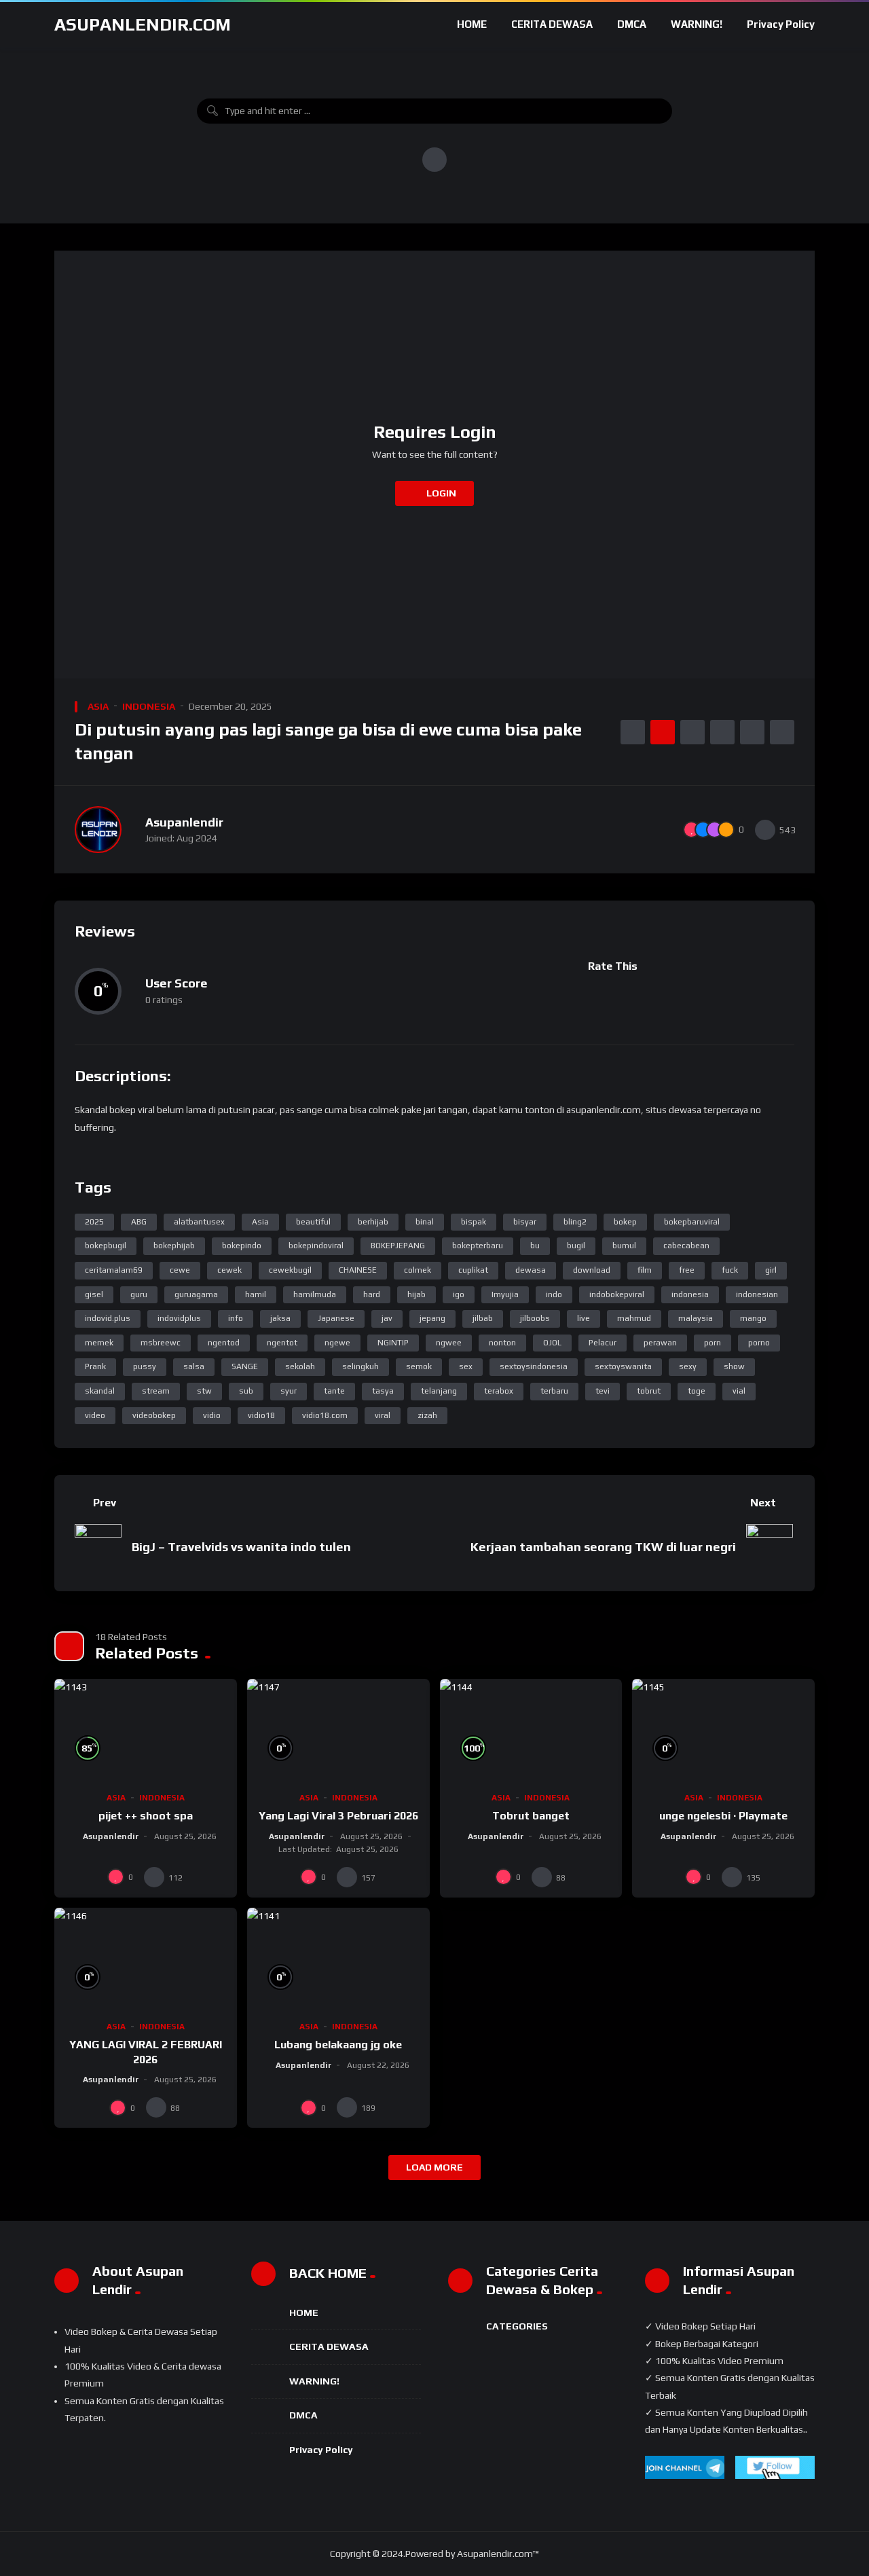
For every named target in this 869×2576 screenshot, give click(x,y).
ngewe (337, 1343)
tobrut (649, 1391)
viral (383, 1415)
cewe (180, 1270)
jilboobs (535, 1318)
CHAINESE (358, 1270)
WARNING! (697, 24)
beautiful (313, 1222)
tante (334, 1391)
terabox (499, 1391)
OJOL (552, 1343)
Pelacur (603, 1343)
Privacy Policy (781, 24)
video (95, 1415)
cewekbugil (290, 1270)
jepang (432, 1318)
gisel (94, 1294)
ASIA (98, 706)
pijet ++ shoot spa (146, 1816)
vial (739, 1391)
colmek (418, 1270)
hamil (256, 1294)
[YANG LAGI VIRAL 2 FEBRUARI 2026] (146, 1959)
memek (99, 1343)
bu (535, 1246)
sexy (688, 1366)
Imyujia (505, 1294)
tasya (383, 1391)
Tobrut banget (531, 1816)
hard (372, 1294)
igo (459, 1294)
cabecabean (686, 1246)
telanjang (439, 1391)
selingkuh (360, 1366)
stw (204, 1391)
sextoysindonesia (534, 1366)
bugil (576, 1246)
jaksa (280, 1318)
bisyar (525, 1222)
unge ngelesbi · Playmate (723, 1816)
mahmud (634, 1318)
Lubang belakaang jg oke (338, 2045)
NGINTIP (393, 1343)
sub (246, 1391)
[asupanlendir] (98, 830)
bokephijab (174, 1246)
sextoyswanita (623, 1366)
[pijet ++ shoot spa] (146, 1730)
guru (139, 1294)
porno (759, 1343)
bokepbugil (106, 1246)
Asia (260, 1222)
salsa (194, 1366)
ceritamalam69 (114, 1270)
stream (156, 1391)
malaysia (696, 1318)
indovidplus (179, 1318)
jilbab (483, 1318)
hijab (417, 1294)
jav (387, 1318)
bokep (625, 1222)
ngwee (449, 1343)
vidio (212, 1415)
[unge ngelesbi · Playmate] (723, 1730)
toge (697, 1391)
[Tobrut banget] (531, 1730)
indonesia (690, 1294)
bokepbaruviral (692, 1222)
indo (554, 1294)
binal (425, 1222)
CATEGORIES (517, 2326)
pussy (145, 1366)
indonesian (757, 1294)
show (734, 1366)
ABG (139, 1222)
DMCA (632, 24)
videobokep (154, 1415)
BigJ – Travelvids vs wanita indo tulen (241, 1547)
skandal (100, 1391)
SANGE (245, 1366)
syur (289, 1391)
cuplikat (473, 1270)
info (236, 1318)
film (645, 1270)
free (687, 1270)
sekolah (300, 1366)
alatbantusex (199, 1222)
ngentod (224, 1343)
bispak (474, 1222)
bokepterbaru (478, 1246)
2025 (94, 1222)
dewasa (531, 1270)
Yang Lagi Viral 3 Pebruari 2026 (338, 1816)
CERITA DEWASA (552, 24)
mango (753, 1318)
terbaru (554, 1391)
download (592, 1270)
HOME (472, 24)
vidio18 (261, 1415)
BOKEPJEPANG (398, 1246)
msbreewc (161, 1343)
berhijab (373, 1222)
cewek (229, 1270)
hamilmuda (315, 1294)
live (584, 1318)
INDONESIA (149, 706)
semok (419, 1366)
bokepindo (242, 1246)
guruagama (196, 1294)
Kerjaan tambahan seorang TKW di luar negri (603, 1547)
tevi (603, 1391)
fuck (730, 1270)
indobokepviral (617, 1294)
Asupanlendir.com (143, 24)
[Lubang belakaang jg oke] (338, 1959)
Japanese (336, 1318)
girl (771, 1270)
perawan (660, 1343)
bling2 (575, 1222)
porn (713, 1343)
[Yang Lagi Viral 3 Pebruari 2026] (338, 1730)
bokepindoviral (316, 1246)
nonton (502, 1343)
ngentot (282, 1343)
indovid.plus (108, 1318)
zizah (427, 1415)
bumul (624, 1246)
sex (466, 1366)
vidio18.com (325, 1415)
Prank (95, 1366)
